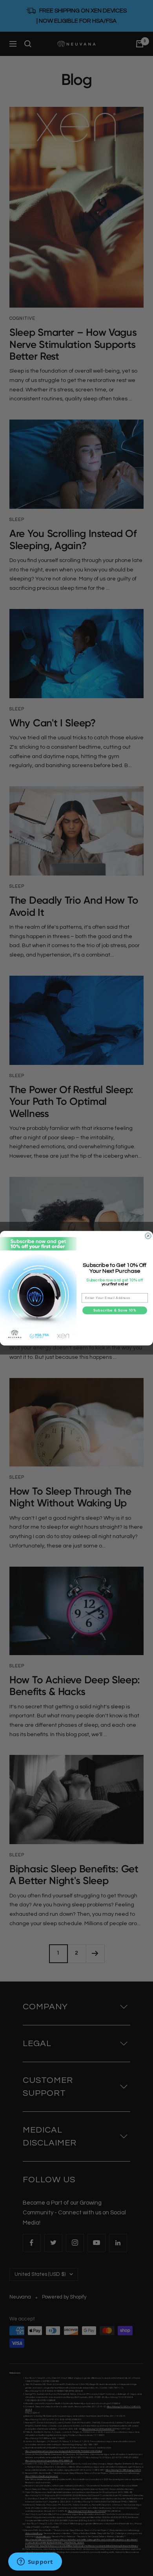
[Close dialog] (148, 1236)
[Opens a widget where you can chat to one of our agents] (35, 2562)
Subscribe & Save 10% (115, 1310)
